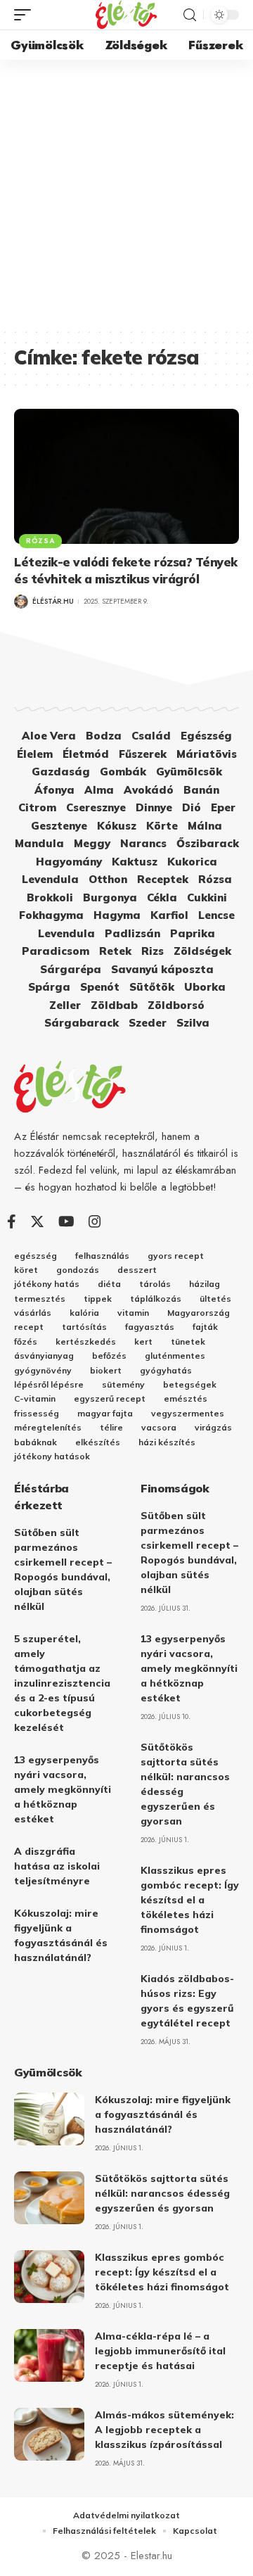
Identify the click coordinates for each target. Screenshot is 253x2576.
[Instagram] (95, 1222)
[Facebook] (12, 1222)
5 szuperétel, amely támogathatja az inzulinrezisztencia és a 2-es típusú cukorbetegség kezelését (62, 1683)
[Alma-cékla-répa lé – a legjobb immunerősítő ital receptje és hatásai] (49, 2355)
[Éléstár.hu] (126, 15)
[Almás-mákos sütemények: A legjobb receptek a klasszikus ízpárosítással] (49, 2434)
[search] (190, 15)
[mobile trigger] (26, 15)
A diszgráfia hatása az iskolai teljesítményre (57, 1866)
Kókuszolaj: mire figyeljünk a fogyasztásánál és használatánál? (163, 2114)
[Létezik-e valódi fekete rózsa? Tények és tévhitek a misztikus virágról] (126, 476)
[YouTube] (66, 1222)
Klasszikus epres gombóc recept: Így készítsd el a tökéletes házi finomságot (190, 1900)
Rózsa (40, 541)
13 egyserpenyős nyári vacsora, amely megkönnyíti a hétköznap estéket (63, 1789)
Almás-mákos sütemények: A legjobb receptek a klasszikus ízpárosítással (164, 2430)
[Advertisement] (126, 193)
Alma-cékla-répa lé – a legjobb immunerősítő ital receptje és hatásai (160, 2351)
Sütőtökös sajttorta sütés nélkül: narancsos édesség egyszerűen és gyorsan (162, 2193)
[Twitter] (37, 1222)
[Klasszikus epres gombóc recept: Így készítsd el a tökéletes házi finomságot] (49, 2277)
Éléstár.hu (53, 601)
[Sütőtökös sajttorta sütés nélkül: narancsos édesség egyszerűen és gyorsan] (49, 2198)
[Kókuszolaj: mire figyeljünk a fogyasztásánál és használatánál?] (49, 2119)
